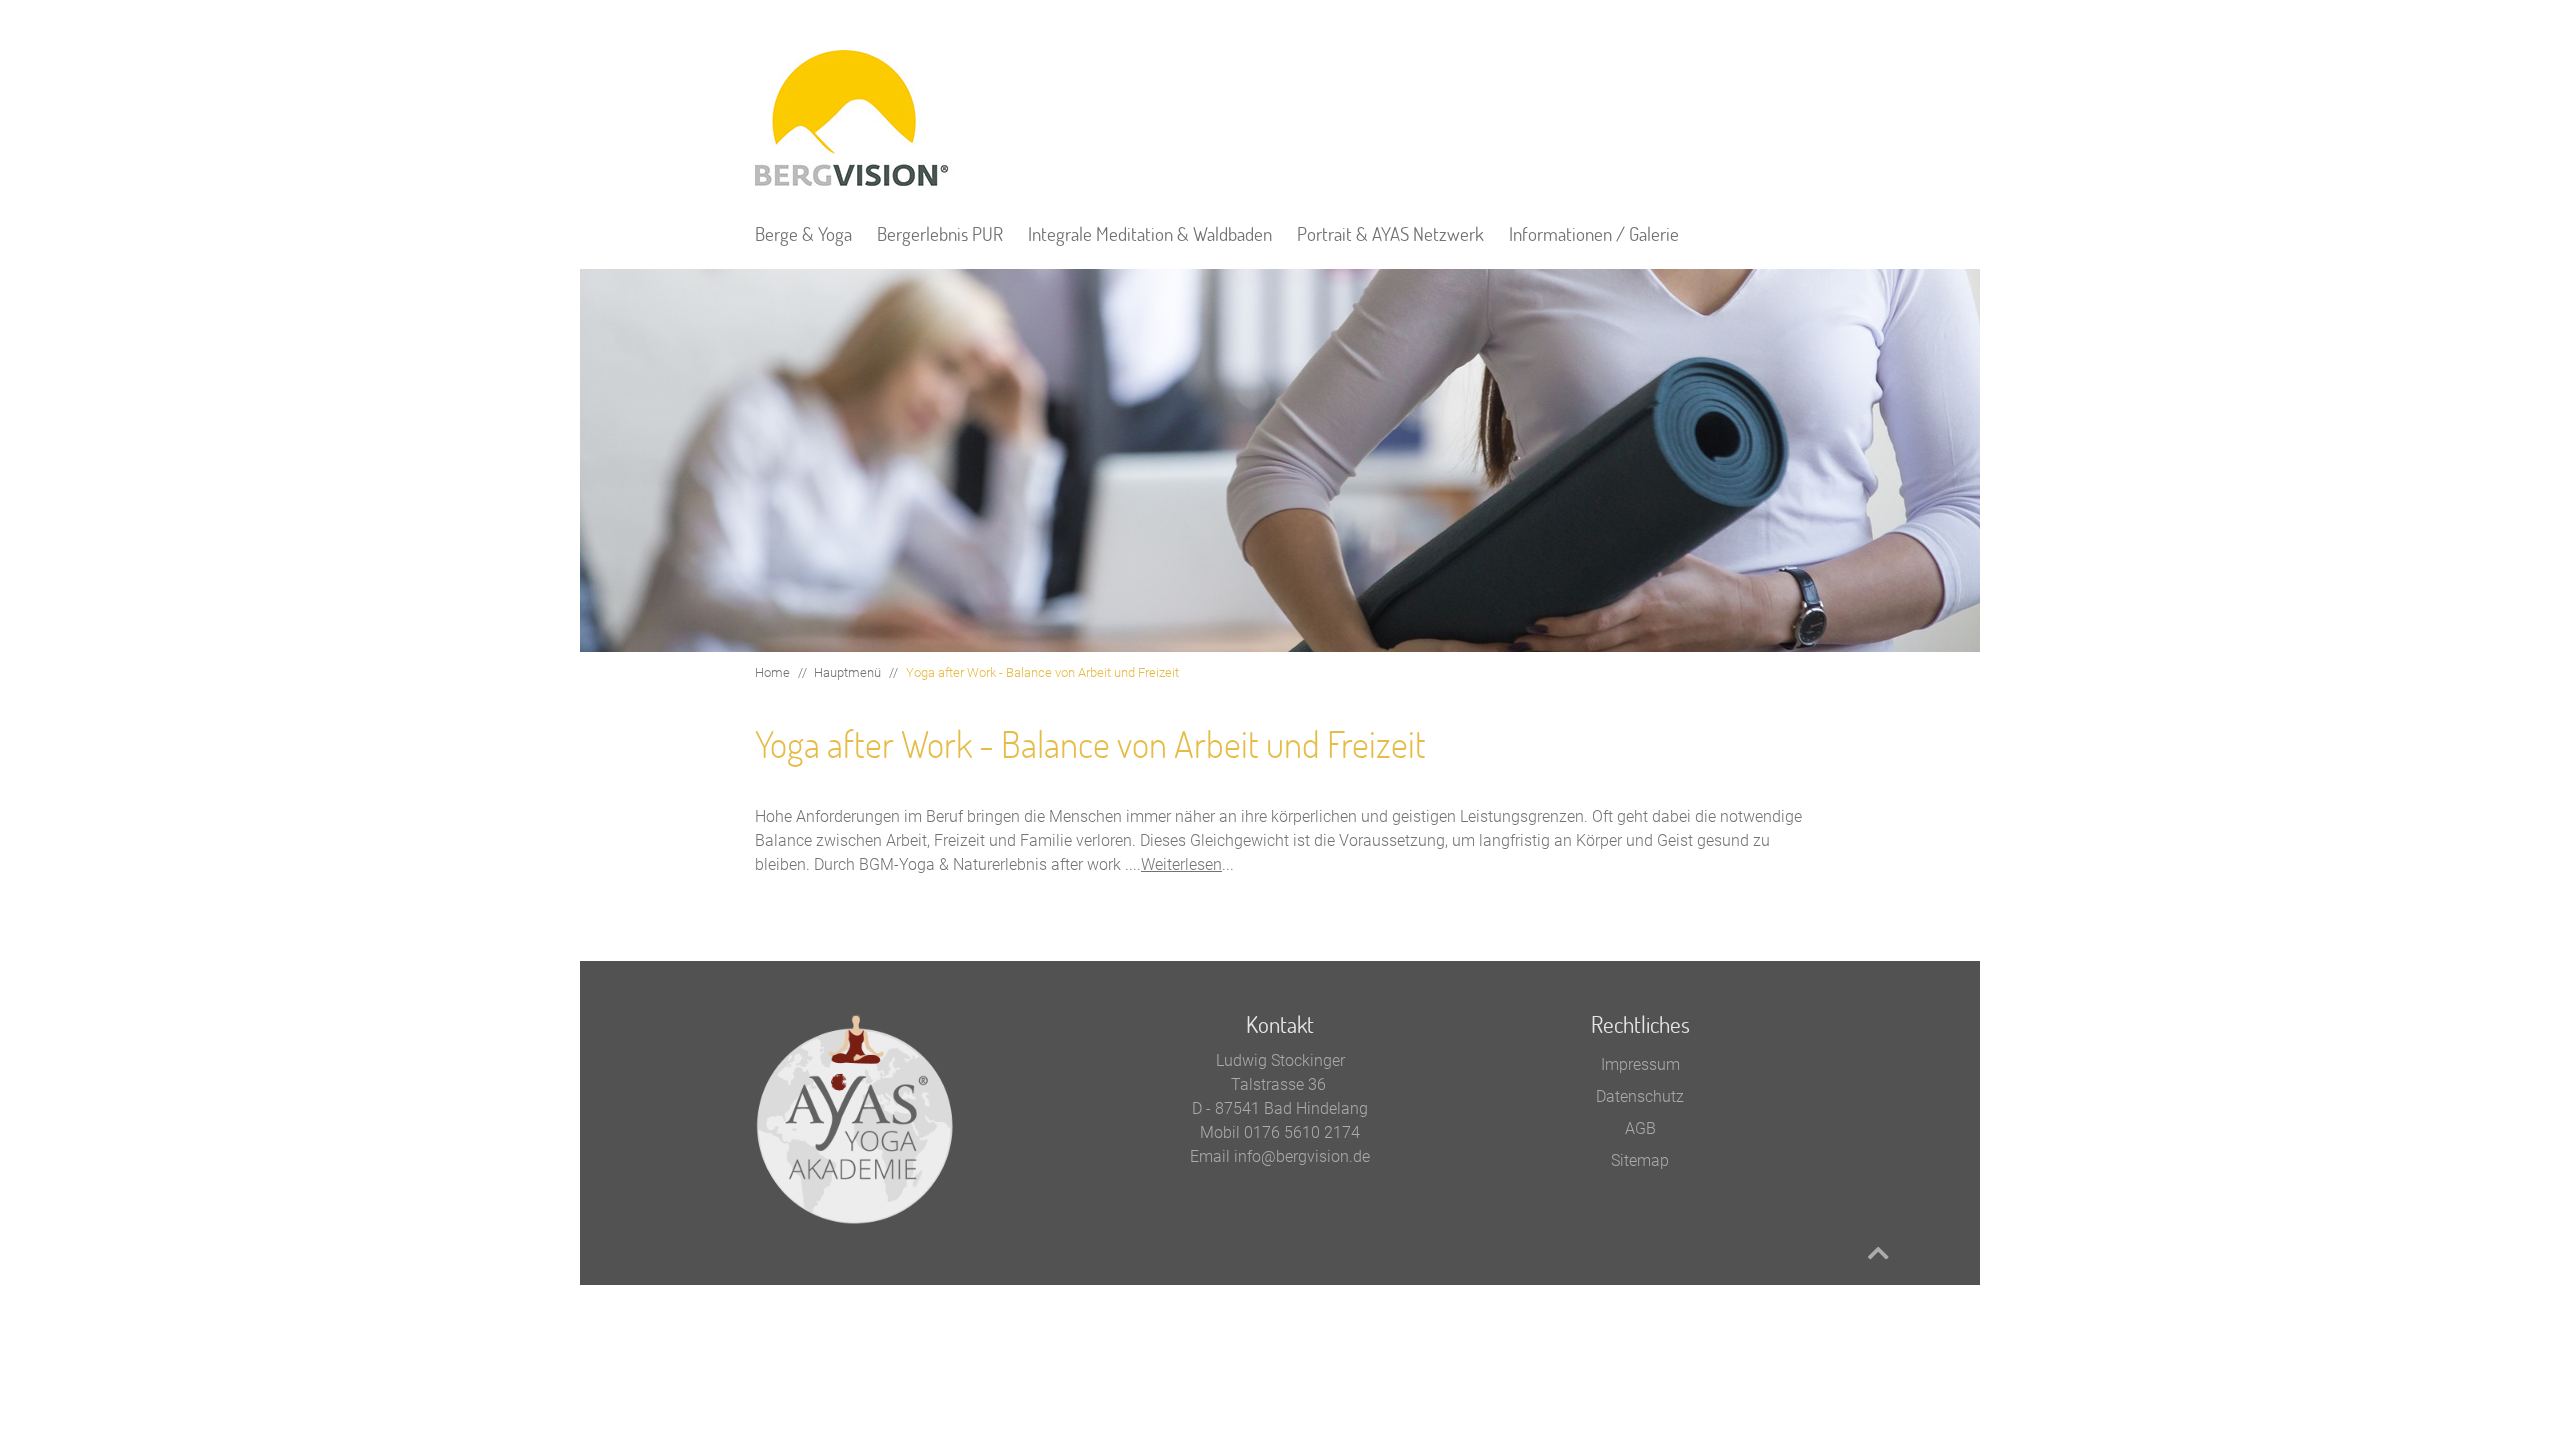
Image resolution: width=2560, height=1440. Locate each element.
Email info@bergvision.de (1280, 1156)
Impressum (1640, 1064)
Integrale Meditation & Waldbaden (1150, 233)
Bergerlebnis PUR (940, 233)
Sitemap (1640, 1160)
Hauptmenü (847, 672)
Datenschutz (1640, 1096)
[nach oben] (1878, 1253)
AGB (1640, 1128)
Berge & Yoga (803, 233)
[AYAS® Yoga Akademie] (855, 1118)
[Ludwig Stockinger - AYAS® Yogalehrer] (855, 118)
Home (772, 672)
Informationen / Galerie (1594, 233)
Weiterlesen (1181, 864)
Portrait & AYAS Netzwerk (1390, 233)
